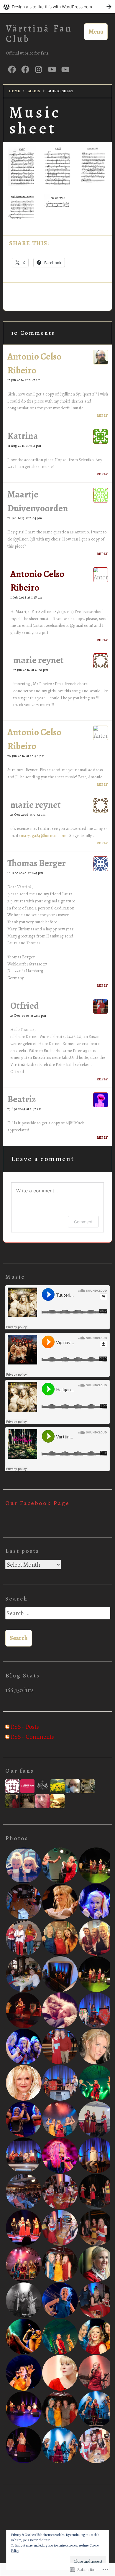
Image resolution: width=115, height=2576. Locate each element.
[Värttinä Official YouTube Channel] (52, 69)
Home (15, 91)
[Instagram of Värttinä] (38, 69)
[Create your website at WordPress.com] (57, 7)
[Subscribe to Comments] (7, 1737)
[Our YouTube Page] (65, 69)
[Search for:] (57, 1616)
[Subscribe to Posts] (7, 1727)
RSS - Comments (32, 1737)
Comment (83, 1222)
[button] (22, 166)
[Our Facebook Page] (12, 69)
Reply (102, 416)
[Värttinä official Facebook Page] (25, 69)
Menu (96, 32)
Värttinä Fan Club (39, 34)
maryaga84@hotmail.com (43, 835)
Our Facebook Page (37, 1503)
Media (34, 91)
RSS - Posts (25, 1727)
